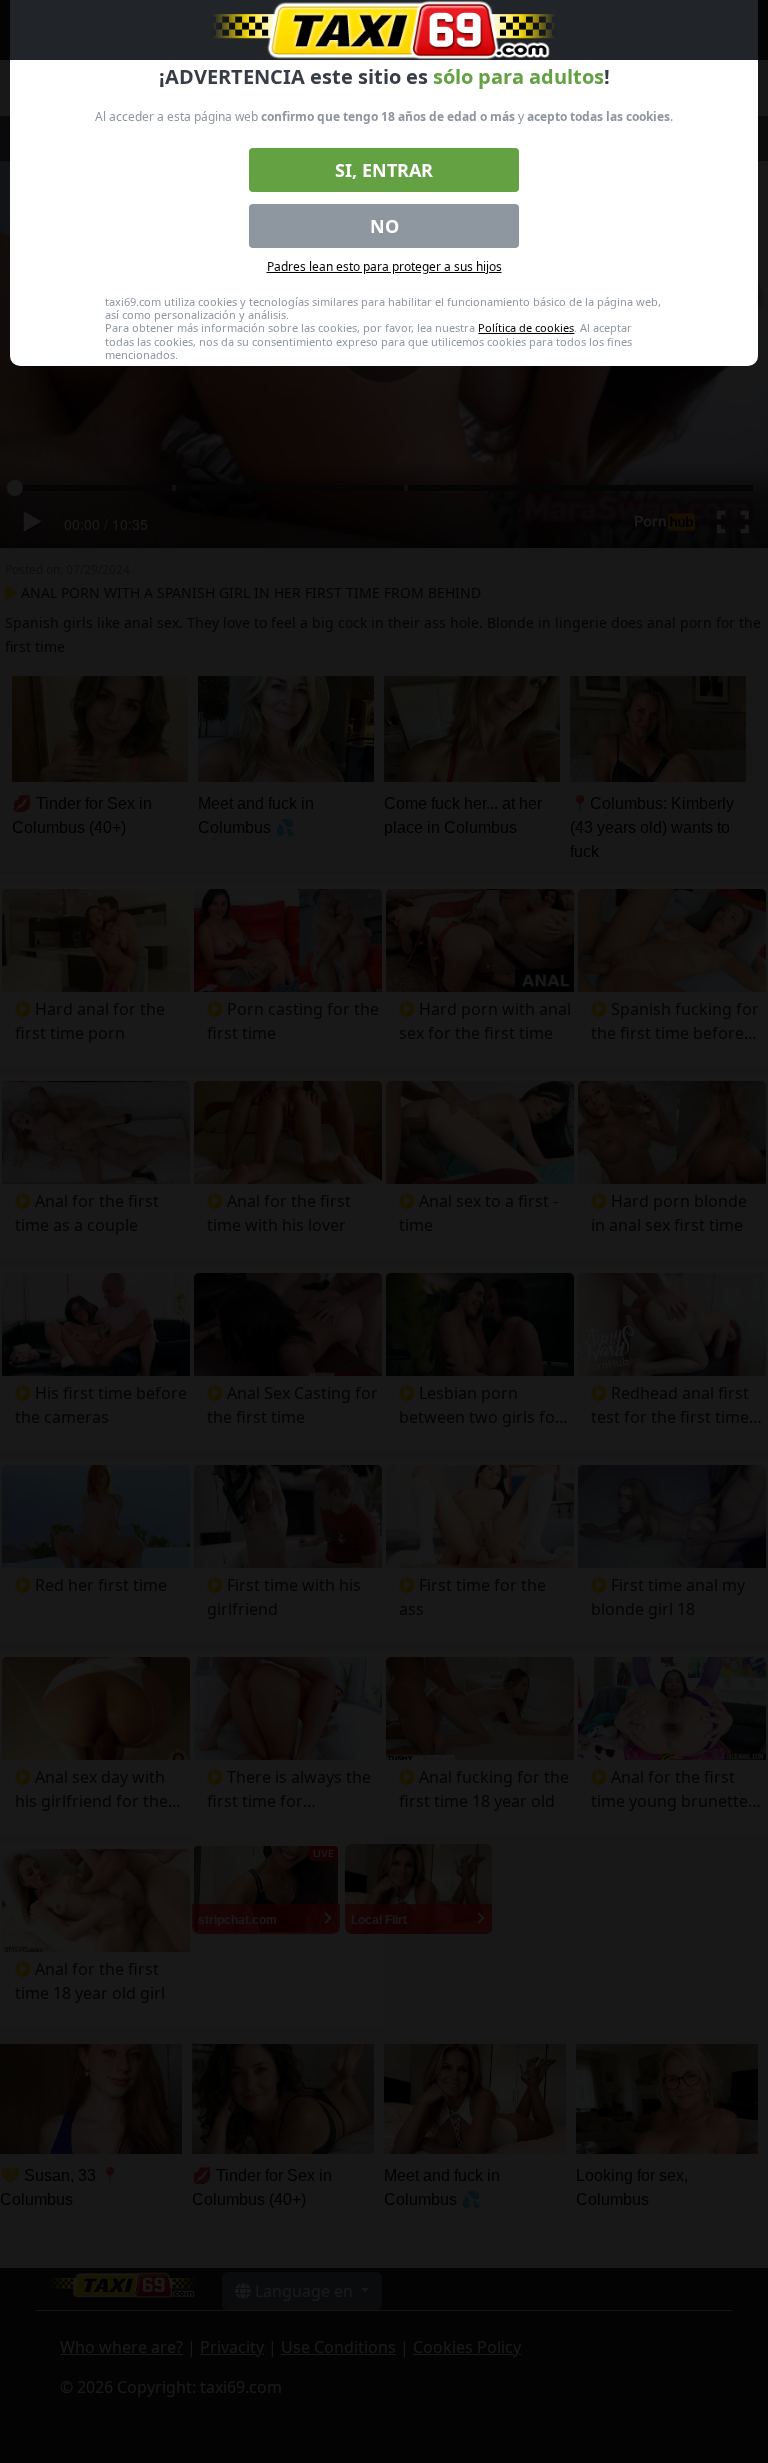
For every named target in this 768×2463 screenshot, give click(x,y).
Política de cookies (526, 327)
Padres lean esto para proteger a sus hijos (384, 266)
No (384, 226)
